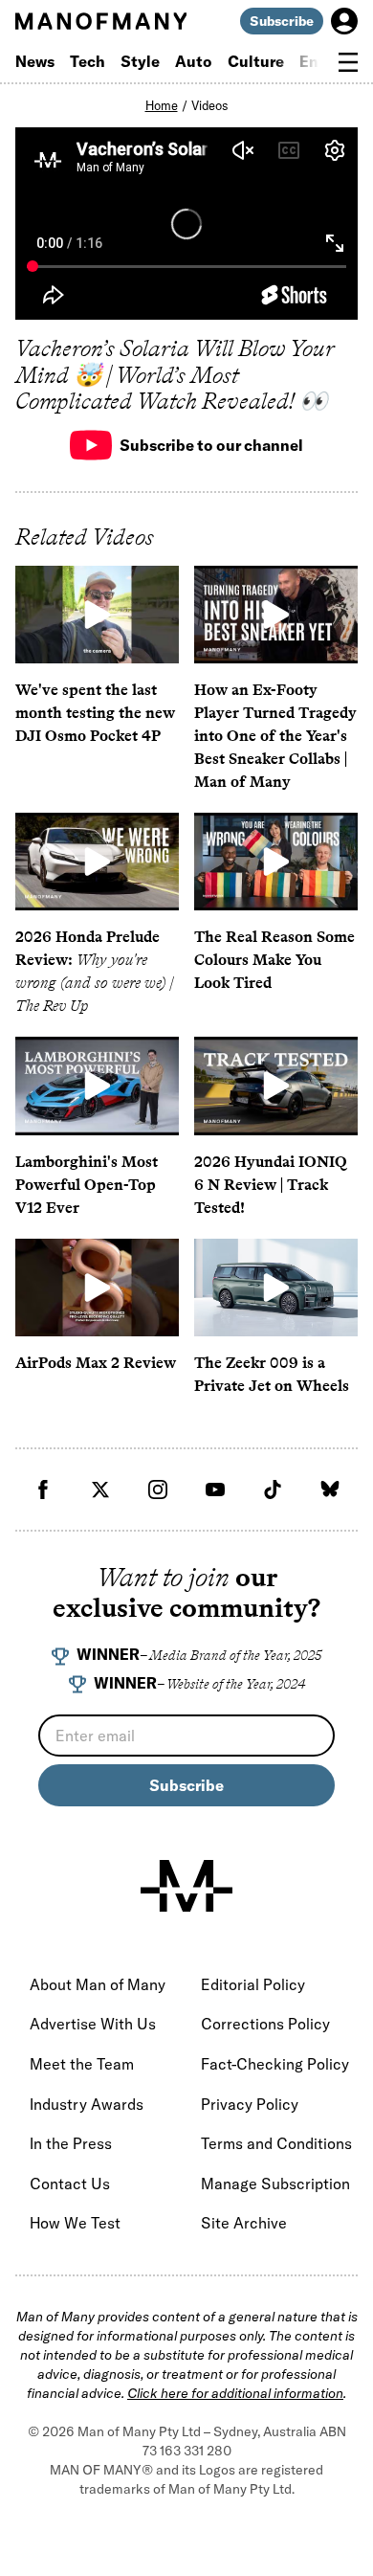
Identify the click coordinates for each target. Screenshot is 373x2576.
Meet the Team (82, 2064)
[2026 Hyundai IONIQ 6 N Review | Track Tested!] (276, 1086)
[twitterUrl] (100, 1490)
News (35, 61)
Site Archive (244, 2223)
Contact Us (70, 2184)
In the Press (71, 2143)
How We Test (75, 2223)
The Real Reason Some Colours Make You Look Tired (274, 960)
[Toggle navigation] (348, 62)
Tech (88, 61)
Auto (194, 61)
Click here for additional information (235, 2393)
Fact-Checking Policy (275, 2064)
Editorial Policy (253, 1984)
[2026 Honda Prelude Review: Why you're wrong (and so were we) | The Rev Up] (97, 862)
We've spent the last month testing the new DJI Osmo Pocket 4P (95, 713)
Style (140, 61)
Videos (210, 105)
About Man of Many (98, 1984)
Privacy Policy (250, 2104)
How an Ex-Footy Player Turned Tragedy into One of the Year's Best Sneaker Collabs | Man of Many (275, 736)
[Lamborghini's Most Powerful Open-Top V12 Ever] (97, 1086)
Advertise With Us (93, 2024)
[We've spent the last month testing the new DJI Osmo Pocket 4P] (97, 615)
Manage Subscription (275, 2184)
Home (162, 105)
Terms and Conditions (276, 2143)
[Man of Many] (186, 1886)
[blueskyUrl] (330, 1490)
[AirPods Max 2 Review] (97, 1288)
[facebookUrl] (43, 1490)
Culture (256, 61)
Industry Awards (87, 2104)
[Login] (344, 21)
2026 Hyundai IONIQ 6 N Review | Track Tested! (271, 1185)
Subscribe (282, 21)
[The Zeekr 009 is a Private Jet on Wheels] (276, 1288)
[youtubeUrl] (215, 1490)
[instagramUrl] (158, 1490)
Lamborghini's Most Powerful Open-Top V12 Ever (87, 1185)
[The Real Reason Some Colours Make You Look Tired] (276, 862)
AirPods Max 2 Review (96, 1363)
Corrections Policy (265, 2024)
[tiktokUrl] (273, 1490)
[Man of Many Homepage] (101, 21)
